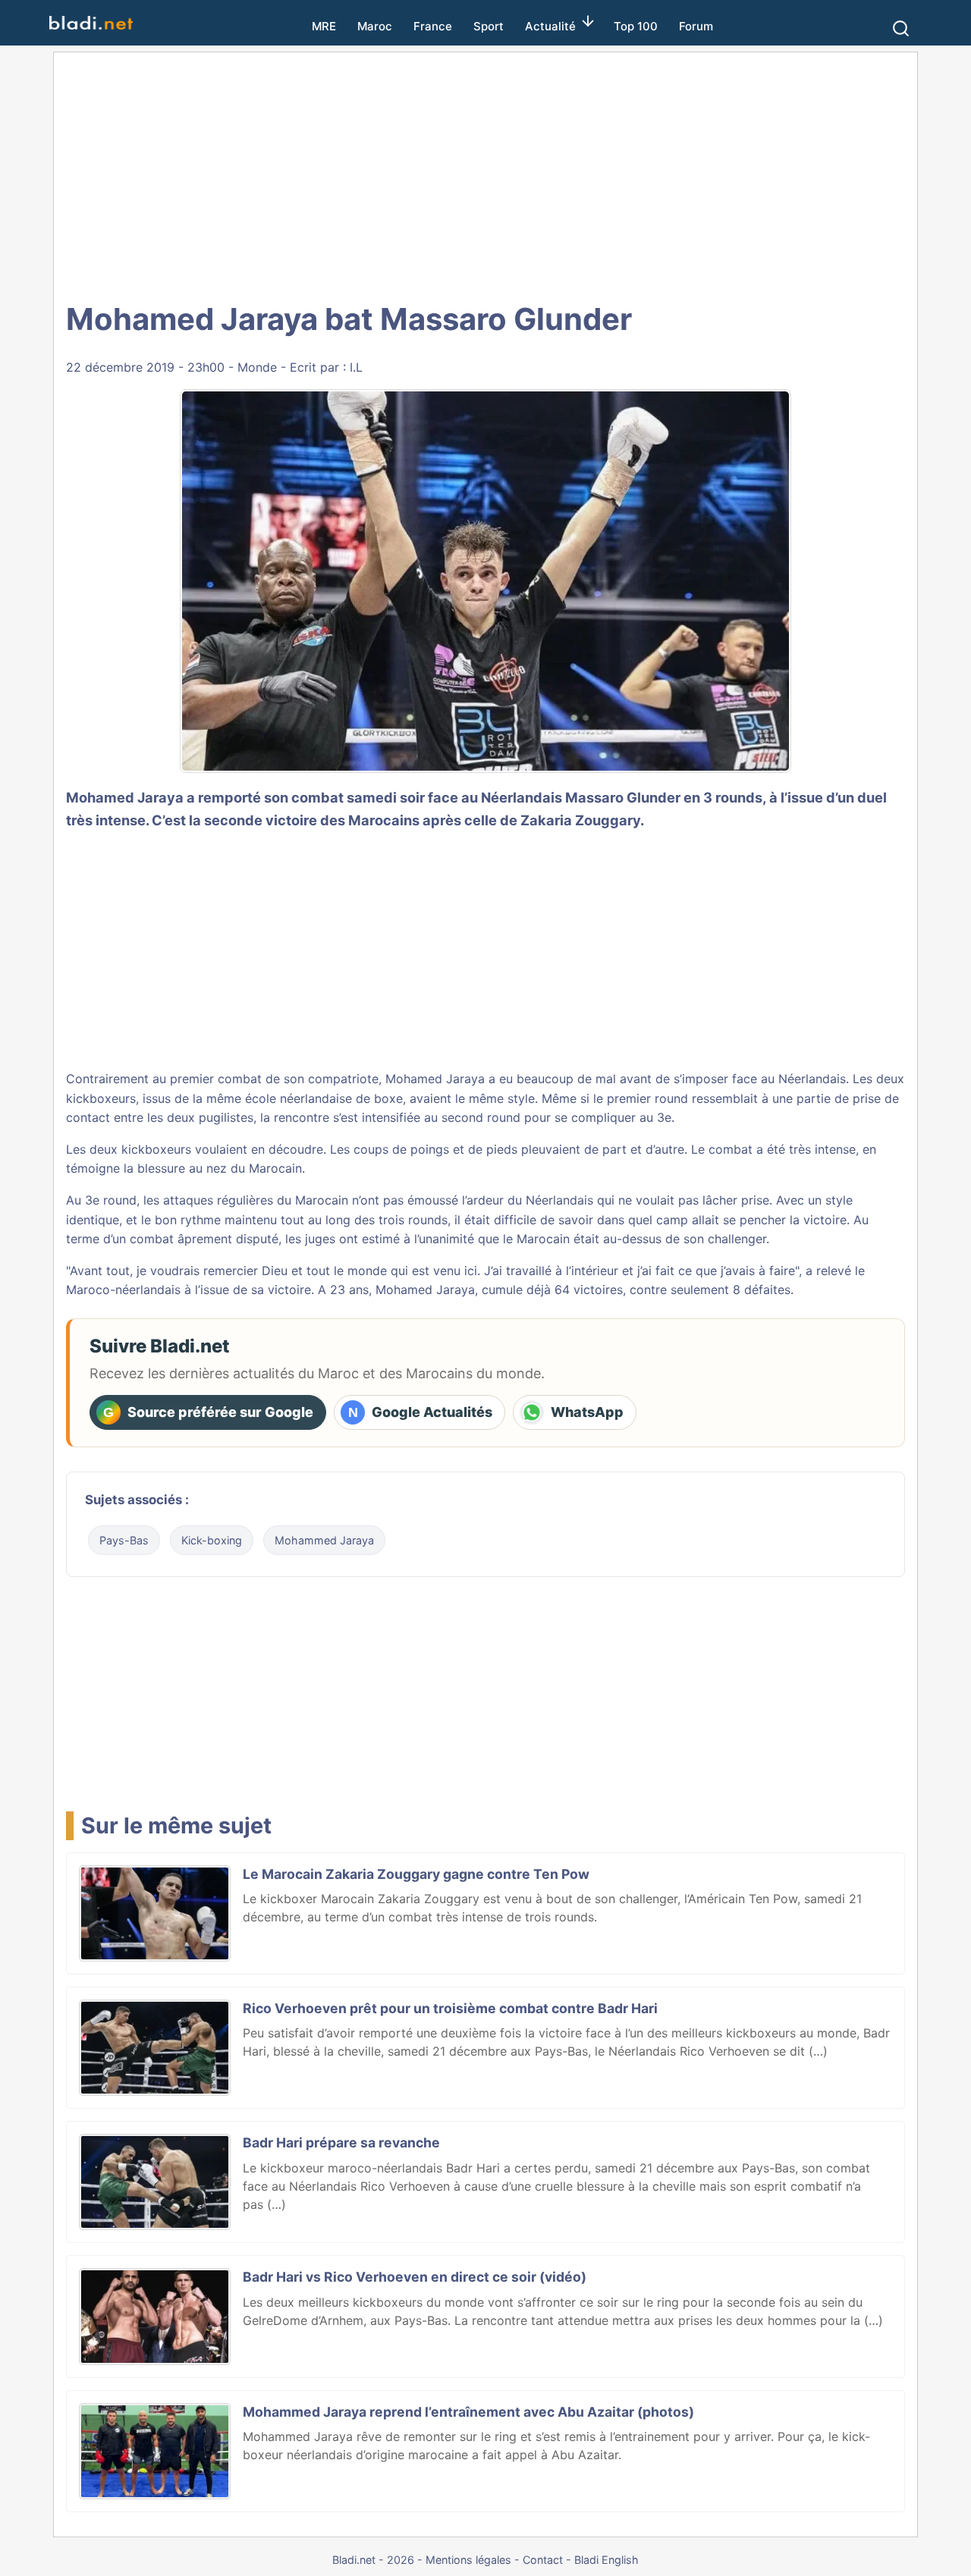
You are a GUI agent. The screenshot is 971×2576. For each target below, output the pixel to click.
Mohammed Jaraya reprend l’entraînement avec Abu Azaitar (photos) (468, 2412)
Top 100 (636, 26)
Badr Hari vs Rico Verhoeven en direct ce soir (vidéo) (415, 2277)
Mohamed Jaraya (125, 797)
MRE (324, 26)
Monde (257, 367)
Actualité (550, 26)
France (433, 26)
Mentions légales (468, 2560)
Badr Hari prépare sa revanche (341, 2142)
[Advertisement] (485, 174)
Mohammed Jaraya (324, 1540)
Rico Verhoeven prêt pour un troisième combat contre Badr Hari (450, 2008)
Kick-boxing (212, 1540)
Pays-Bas (124, 1540)
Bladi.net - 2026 (373, 2560)
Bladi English (606, 2560)
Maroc (375, 26)
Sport (489, 26)
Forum (696, 26)
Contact (543, 2560)
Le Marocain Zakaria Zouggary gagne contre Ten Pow (416, 1874)
